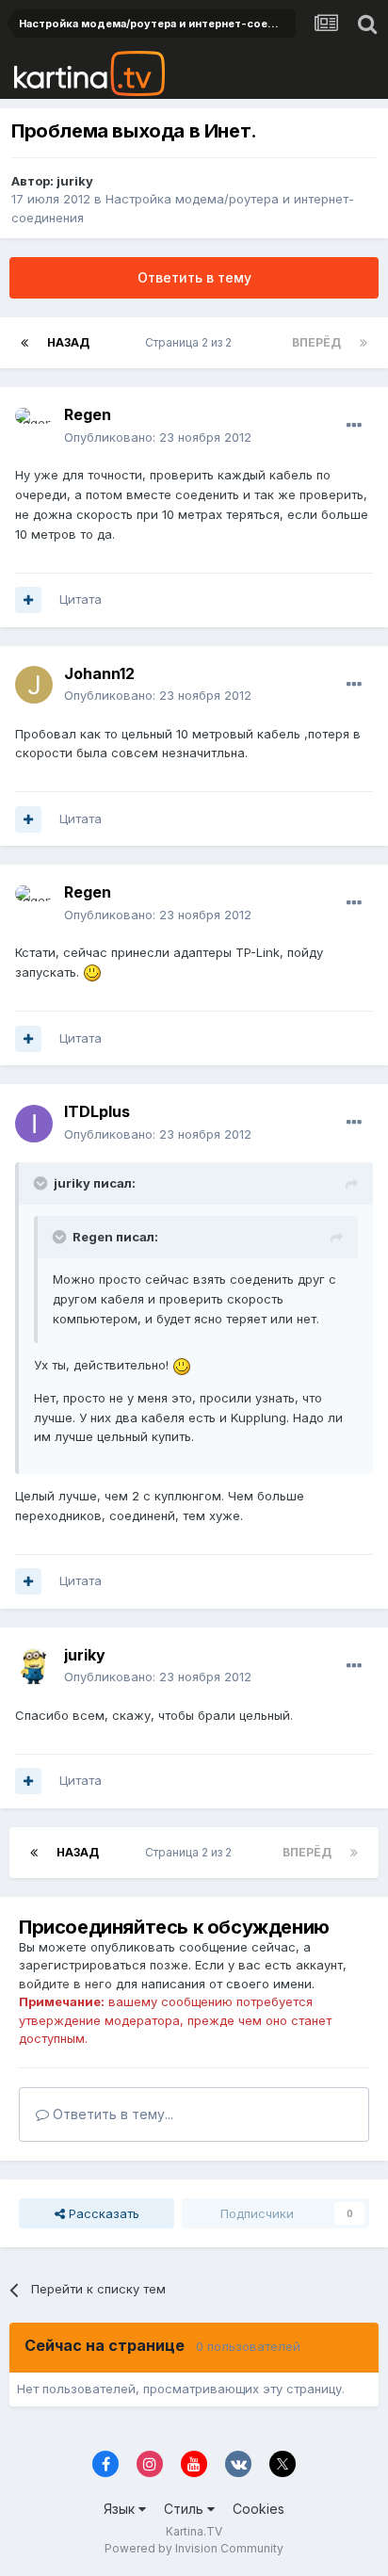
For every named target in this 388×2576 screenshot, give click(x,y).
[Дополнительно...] (354, 426)
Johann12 (99, 673)
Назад (68, 342)
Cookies (259, 2509)
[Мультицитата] (28, 600)
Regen (88, 414)
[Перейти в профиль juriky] (34, 1666)
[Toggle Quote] (42, 1183)
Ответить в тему (194, 277)
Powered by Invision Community (194, 2548)
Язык (121, 2509)
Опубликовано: (158, 437)
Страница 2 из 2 (191, 342)
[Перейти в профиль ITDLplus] (34, 1124)
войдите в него (65, 1984)
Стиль (186, 2509)
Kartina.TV (194, 2531)
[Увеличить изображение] (92, 972)
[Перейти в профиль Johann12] (34, 685)
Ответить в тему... (111, 2114)
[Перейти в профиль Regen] (34, 427)
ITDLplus (97, 1111)
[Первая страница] (24, 343)
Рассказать (102, 2213)
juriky (75, 181)
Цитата (81, 599)
